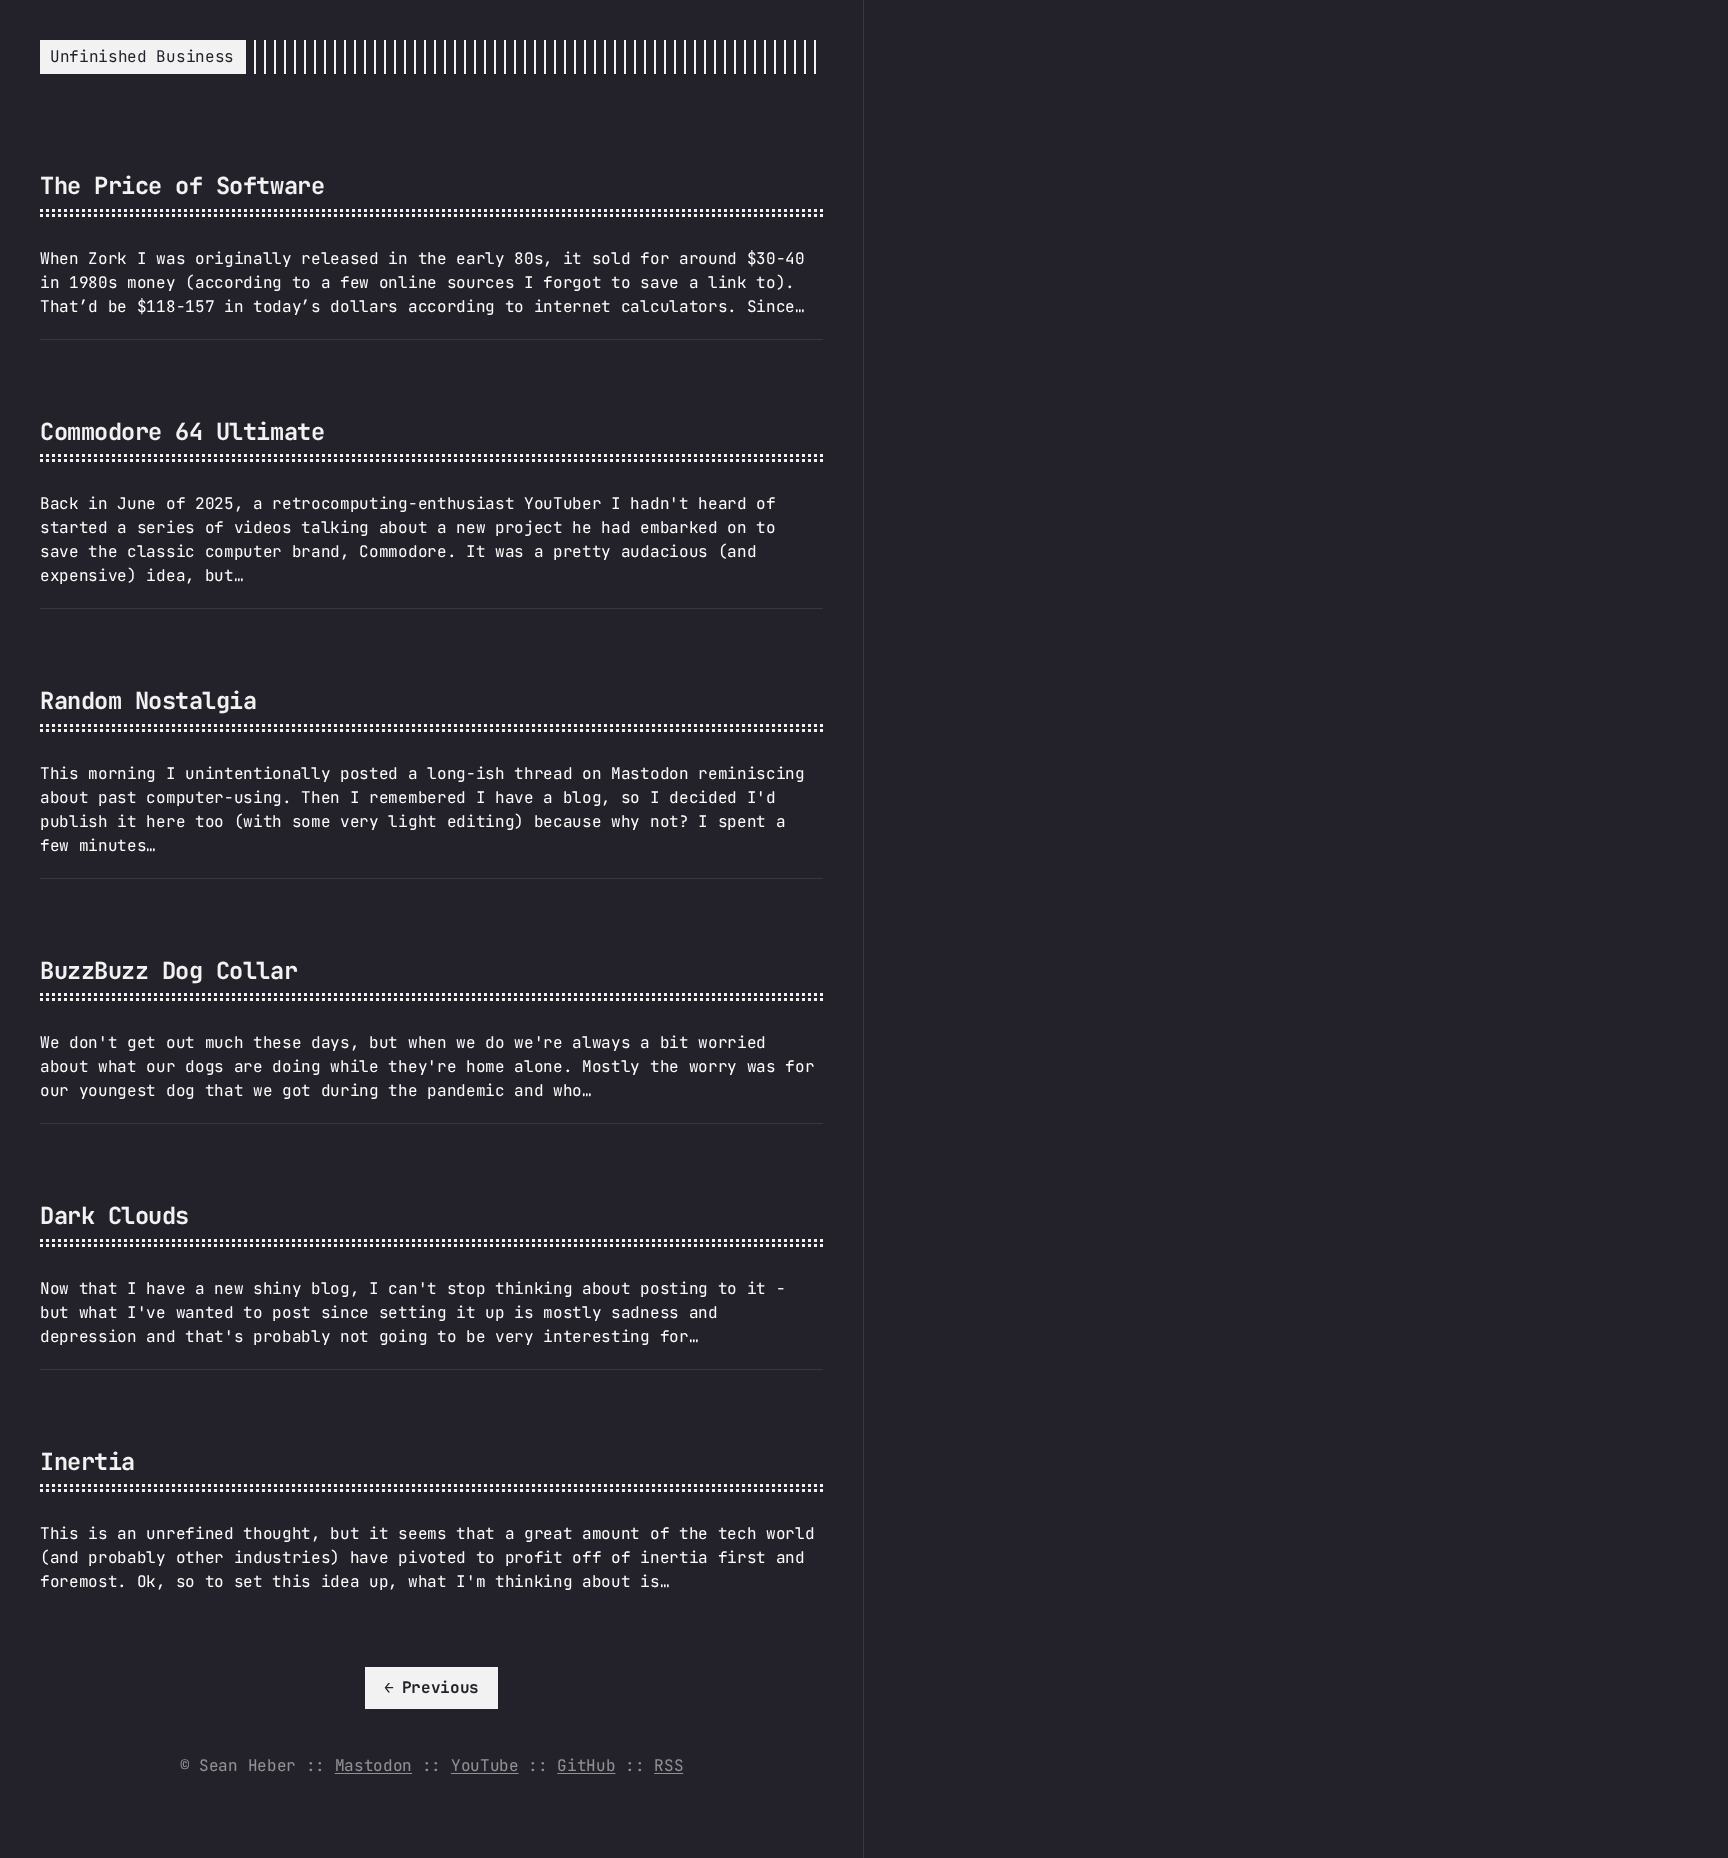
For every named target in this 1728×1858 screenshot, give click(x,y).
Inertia (87, 1461)
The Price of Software (182, 185)
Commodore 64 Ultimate (182, 431)
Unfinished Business (142, 56)
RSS (668, 1765)
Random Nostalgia (148, 700)
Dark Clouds (114, 1215)
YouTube (485, 1765)
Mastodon (373, 1765)
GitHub (586, 1765)
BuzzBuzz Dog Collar (168, 970)
